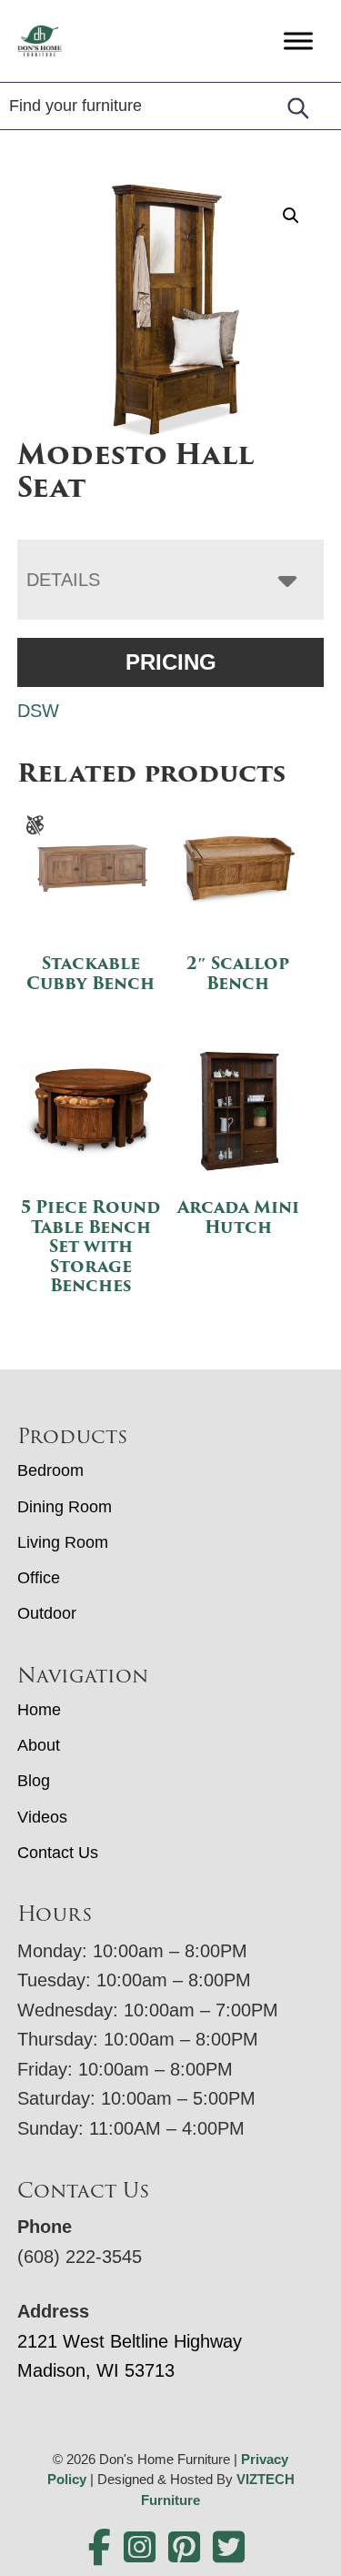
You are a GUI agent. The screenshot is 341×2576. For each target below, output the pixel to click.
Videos (42, 1817)
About (39, 1745)
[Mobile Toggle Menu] (298, 40)
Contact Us (58, 1853)
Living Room (63, 1542)
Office (39, 1578)
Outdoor (47, 1613)
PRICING (171, 662)
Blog (34, 1781)
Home (39, 1710)
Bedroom (50, 1470)
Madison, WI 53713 (96, 2370)
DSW (38, 711)
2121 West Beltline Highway (130, 2341)
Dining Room (65, 1507)
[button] (291, 216)
